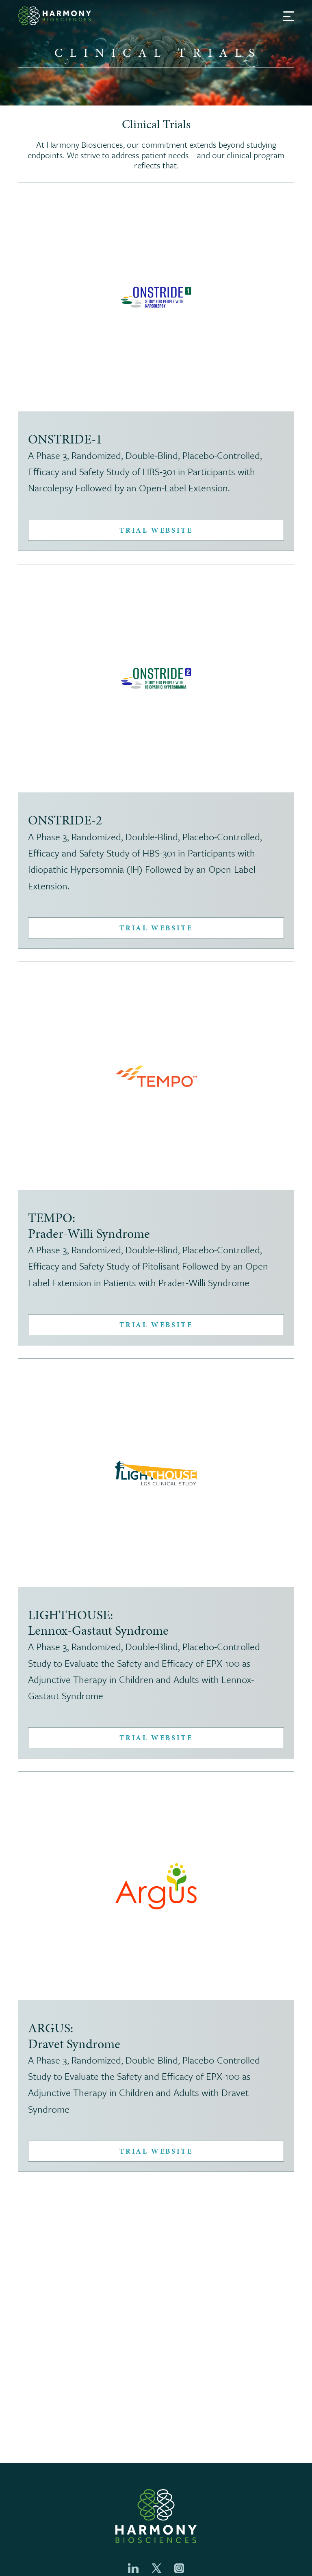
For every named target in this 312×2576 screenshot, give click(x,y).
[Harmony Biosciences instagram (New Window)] (179, 2568)
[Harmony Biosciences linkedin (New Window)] (133, 2568)
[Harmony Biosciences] (54, 16)
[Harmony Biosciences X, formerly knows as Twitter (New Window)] (157, 2568)
